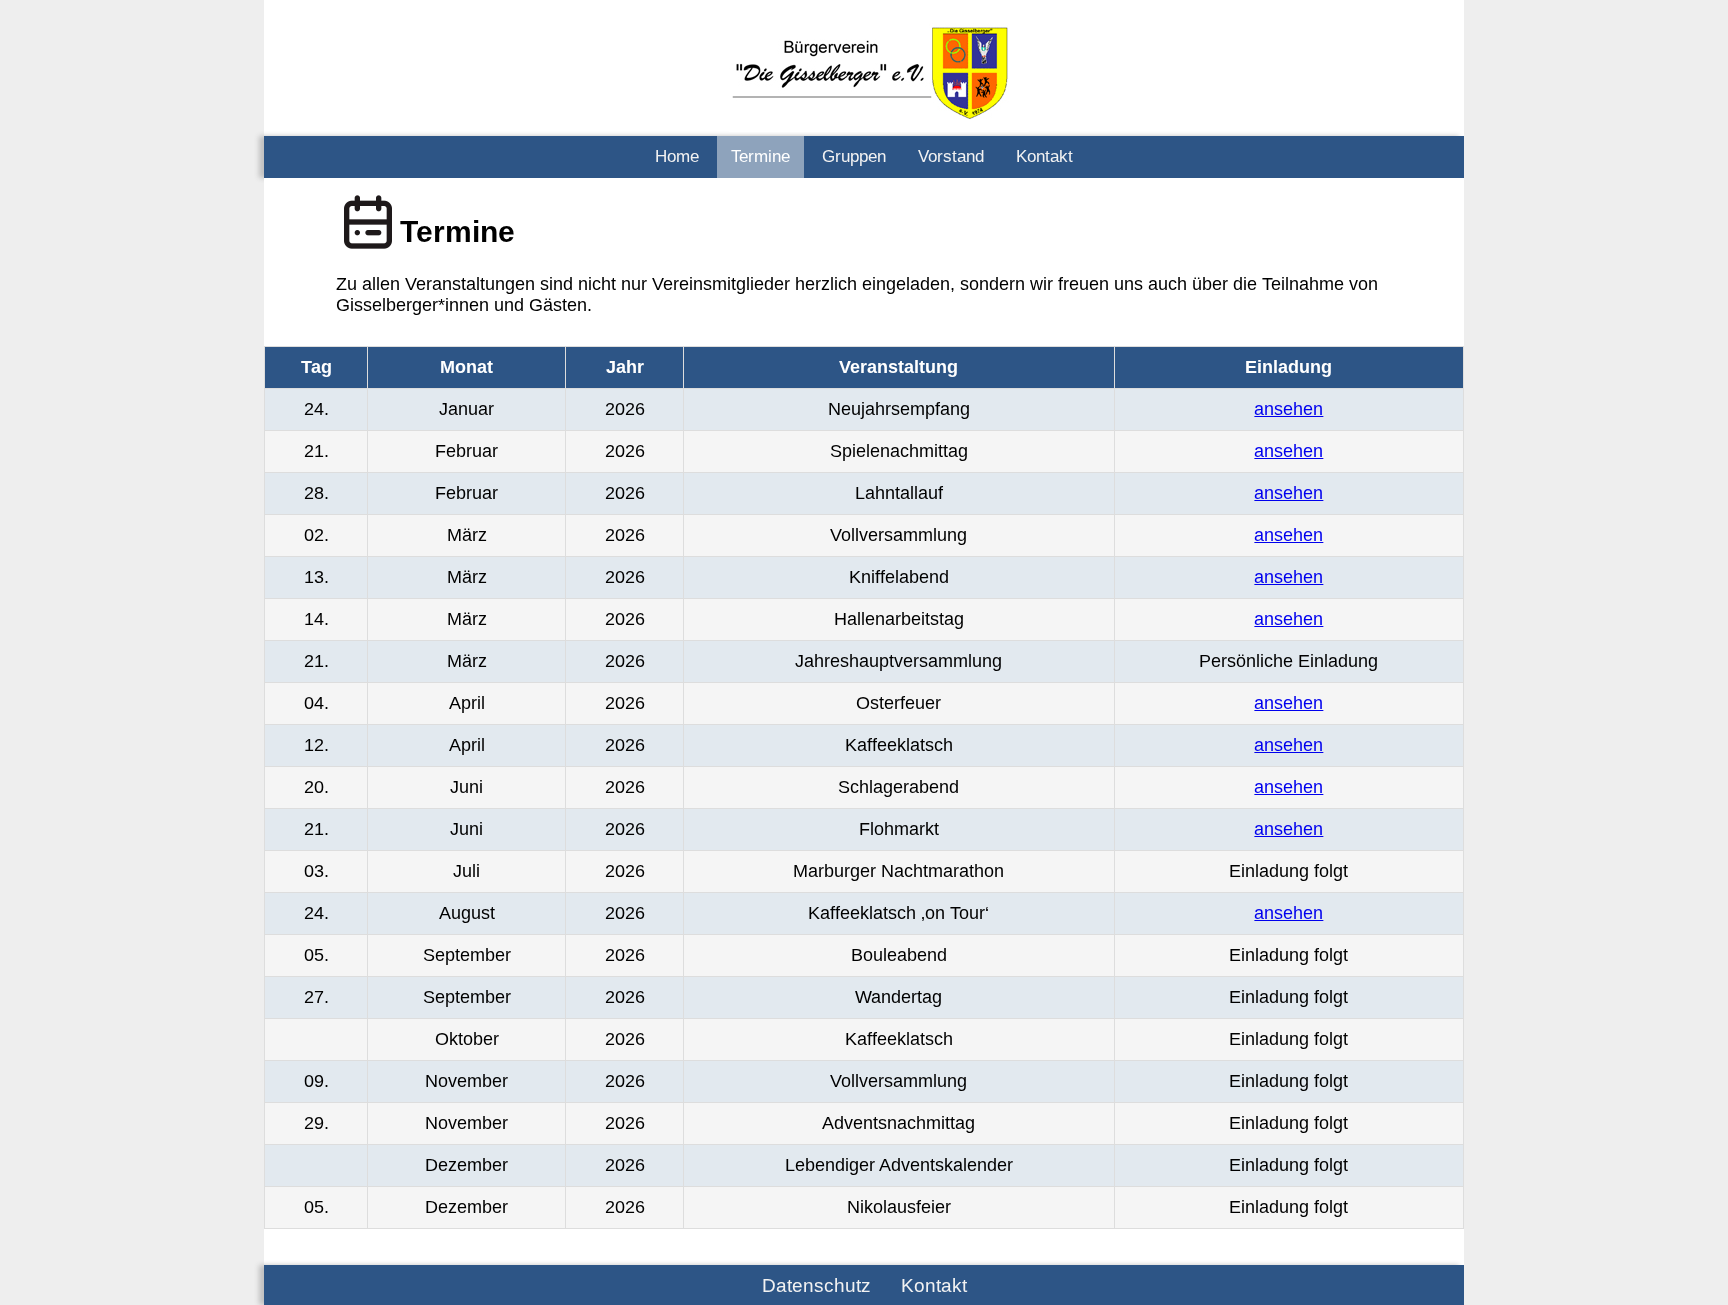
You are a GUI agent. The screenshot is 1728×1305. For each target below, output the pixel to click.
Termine (760, 156)
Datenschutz (816, 1285)
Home (677, 156)
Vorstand (951, 156)
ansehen (1288, 409)
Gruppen (854, 156)
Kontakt (1044, 156)
